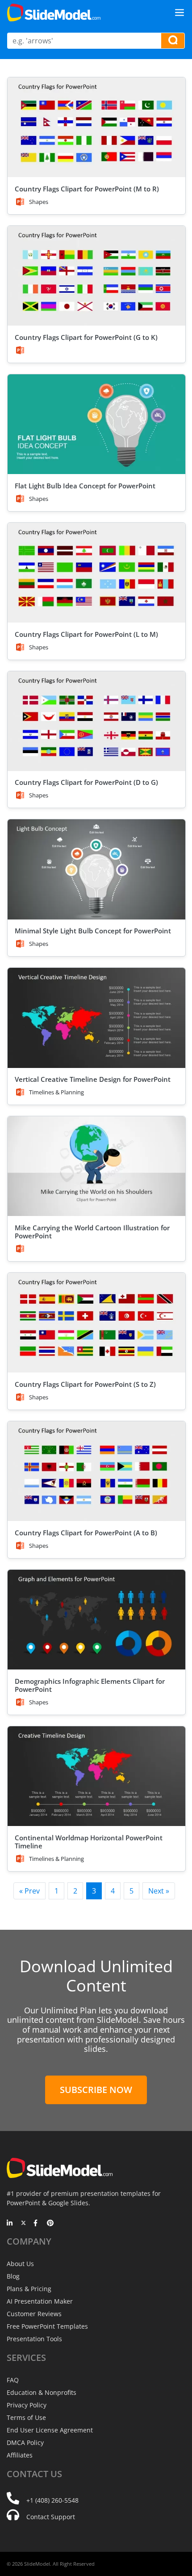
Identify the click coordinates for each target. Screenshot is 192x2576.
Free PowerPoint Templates (47, 2326)
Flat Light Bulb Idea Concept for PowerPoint (85, 486)
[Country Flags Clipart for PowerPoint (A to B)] (96, 1471)
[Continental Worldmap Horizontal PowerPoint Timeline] (96, 1776)
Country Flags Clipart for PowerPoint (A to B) (86, 1533)
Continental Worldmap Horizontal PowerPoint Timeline (89, 1842)
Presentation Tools (34, 2339)
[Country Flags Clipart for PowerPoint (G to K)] (96, 276)
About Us (20, 2264)
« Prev (29, 1891)
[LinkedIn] (10, 2224)
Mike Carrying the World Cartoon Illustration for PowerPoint (92, 1232)
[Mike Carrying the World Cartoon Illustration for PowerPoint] (96, 1166)
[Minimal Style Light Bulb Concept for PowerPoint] (96, 869)
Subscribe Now (96, 2090)
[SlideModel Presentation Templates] (54, 13)
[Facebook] (37, 2224)
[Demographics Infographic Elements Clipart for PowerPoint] (96, 1620)
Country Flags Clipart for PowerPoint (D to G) (86, 782)
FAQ (13, 2380)
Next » (159, 1891)
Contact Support (51, 2517)
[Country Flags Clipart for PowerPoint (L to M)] (96, 573)
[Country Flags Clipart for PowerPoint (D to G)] (96, 721)
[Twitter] (23, 2224)
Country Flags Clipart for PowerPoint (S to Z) (85, 1384)
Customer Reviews (34, 2314)
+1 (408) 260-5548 (52, 2500)
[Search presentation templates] (173, 41)
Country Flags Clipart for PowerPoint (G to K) (86, 337)
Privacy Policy (27, 2405)
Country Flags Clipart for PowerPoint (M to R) (87, 189)
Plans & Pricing (29, 2289)
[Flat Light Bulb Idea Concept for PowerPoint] (96, 424)
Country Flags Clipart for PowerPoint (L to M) (86, 634)
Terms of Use (26, 2417)
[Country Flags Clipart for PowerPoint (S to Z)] (96, 1323)
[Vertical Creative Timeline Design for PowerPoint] (96, 1018)
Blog (13, 2276)
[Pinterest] (50, 2224)
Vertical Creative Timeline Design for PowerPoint (93, 1079)
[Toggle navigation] (179, 13)
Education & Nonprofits (42, 2392)
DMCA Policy (25, 2443)
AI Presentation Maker (40, 2301)
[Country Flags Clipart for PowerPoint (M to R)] (96, 127)
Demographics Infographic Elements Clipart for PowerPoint (90, 1685)
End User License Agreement (50, 2430)
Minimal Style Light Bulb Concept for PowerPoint (93, 931)
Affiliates (20, 2455)
